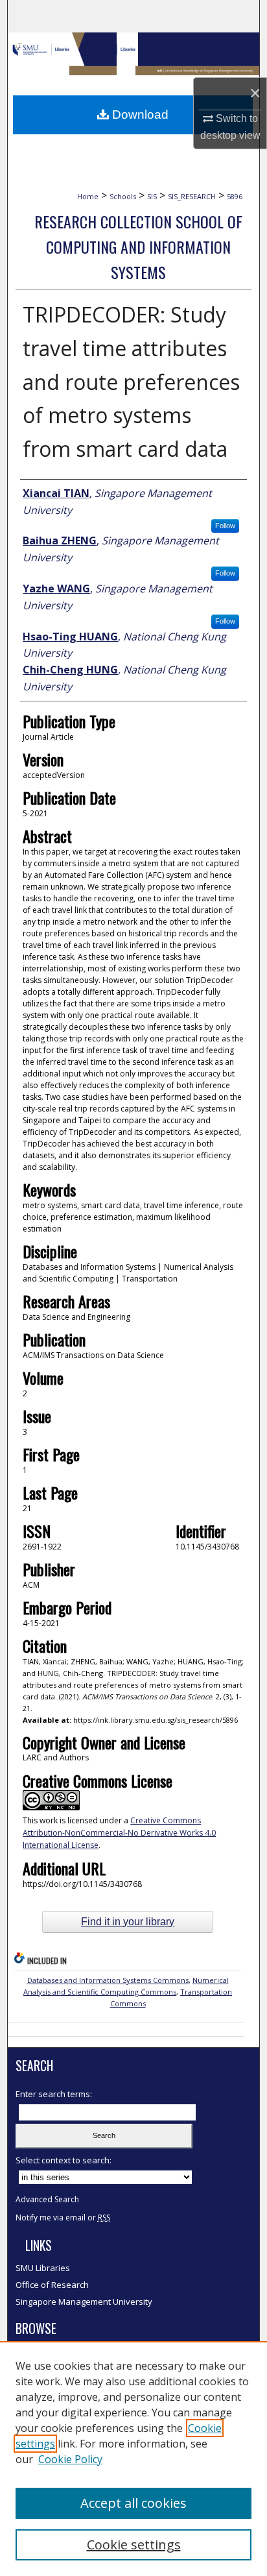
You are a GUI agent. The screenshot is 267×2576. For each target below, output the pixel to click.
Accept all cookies (133, 2503)
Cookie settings (134, 2545)
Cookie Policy (70, 2459)
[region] (133, 2459)
